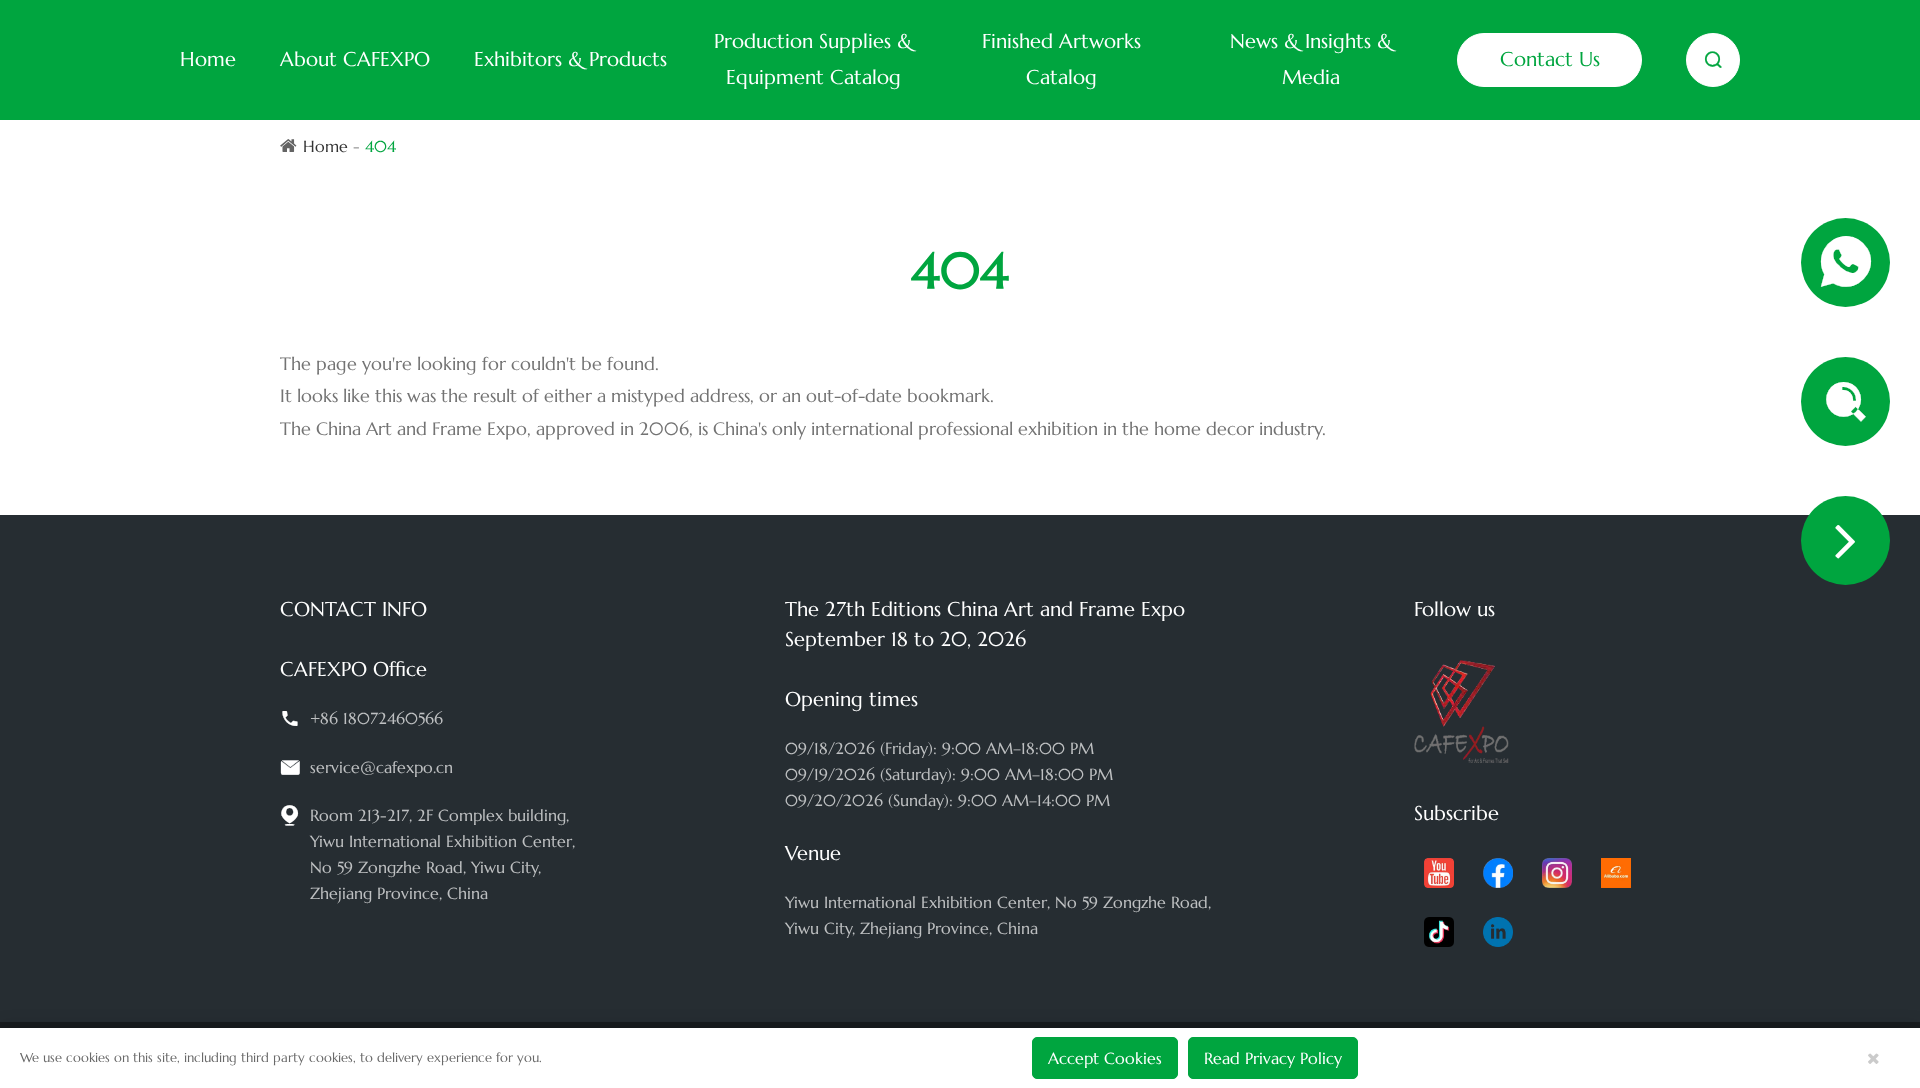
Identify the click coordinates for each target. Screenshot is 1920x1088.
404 (380, 146)
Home (208, 59)
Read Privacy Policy (1273, 1058)
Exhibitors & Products (570, 59)
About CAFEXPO (355, 59)
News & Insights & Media (1311, 59)
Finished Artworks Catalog (1061, 59)
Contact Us (1550, 59)
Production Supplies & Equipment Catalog (813, 59)
